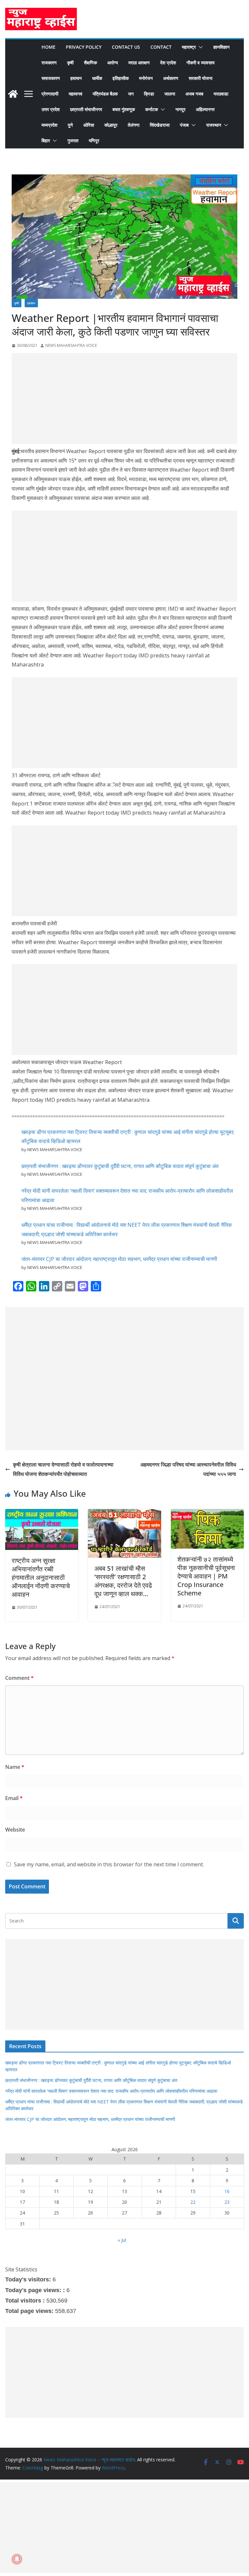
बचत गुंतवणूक (124, 109)
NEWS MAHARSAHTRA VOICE (71, 345)
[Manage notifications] (17, 2559)
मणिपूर (94, 140)
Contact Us (126, 47)
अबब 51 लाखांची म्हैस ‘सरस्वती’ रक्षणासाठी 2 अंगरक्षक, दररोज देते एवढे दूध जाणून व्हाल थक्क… (123, 1581)
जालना (170, 94)
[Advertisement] (124, 399)
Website (15, 1830)
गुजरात (73, 140)
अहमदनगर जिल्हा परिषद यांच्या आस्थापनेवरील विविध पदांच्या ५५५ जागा (188, 1469)
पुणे (70, 125)
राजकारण (49, 63)
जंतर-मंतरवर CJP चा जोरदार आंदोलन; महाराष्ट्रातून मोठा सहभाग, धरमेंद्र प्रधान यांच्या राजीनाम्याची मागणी (119, 1259)
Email (14, 1798)
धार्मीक (97, 78)
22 (193, 2202)
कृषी (70, 63)
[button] (199, 47)
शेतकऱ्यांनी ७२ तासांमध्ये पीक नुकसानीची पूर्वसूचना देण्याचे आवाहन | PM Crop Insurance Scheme (206, 1576)
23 (227, 2202)
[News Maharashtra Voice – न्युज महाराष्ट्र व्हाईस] (13, 94)
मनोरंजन (146, 78)
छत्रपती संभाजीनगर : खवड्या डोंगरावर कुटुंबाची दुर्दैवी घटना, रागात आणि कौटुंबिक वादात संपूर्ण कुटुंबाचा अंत (120, 1166)
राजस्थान (214, 125)
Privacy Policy (84, 47)
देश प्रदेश (168, 63)
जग (131, 94)
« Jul (122, 2240)
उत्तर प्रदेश (51, 109)
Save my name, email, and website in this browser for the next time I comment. (109, 1864)
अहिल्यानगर (205, 109)
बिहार (46, 140)
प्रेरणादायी (50, 94)
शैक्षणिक (90, 63)
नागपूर (180, 109)
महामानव (76, 94)
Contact (161, 47)
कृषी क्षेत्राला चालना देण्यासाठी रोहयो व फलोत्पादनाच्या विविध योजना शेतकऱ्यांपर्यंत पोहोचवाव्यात (63, 1469)
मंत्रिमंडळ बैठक (105, 94)
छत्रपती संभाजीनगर (86, 109)
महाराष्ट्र (189, 47)
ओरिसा (89, 125)
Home (48, 47)
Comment (19, 1678)
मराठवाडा (221, 94)
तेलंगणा (134, 125)
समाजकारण (51, 78)
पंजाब (184, 125)
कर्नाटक (152, 109)
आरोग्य (113, 63)
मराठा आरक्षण (139, 63)
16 (227, 2191)
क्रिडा (149, 94)
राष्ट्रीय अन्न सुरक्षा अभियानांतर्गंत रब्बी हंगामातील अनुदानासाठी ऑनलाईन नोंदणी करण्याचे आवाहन (41, 1577)
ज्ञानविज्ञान (221, 47)
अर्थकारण (171, 78)
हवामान (76, 78)
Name (15, 1767)
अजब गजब (194, 94)
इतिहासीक (121, 78)
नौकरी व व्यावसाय (201, 63)
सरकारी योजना (201, 78)
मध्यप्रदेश (49, 125)
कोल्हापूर (111, 125)
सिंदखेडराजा (160, 125)
